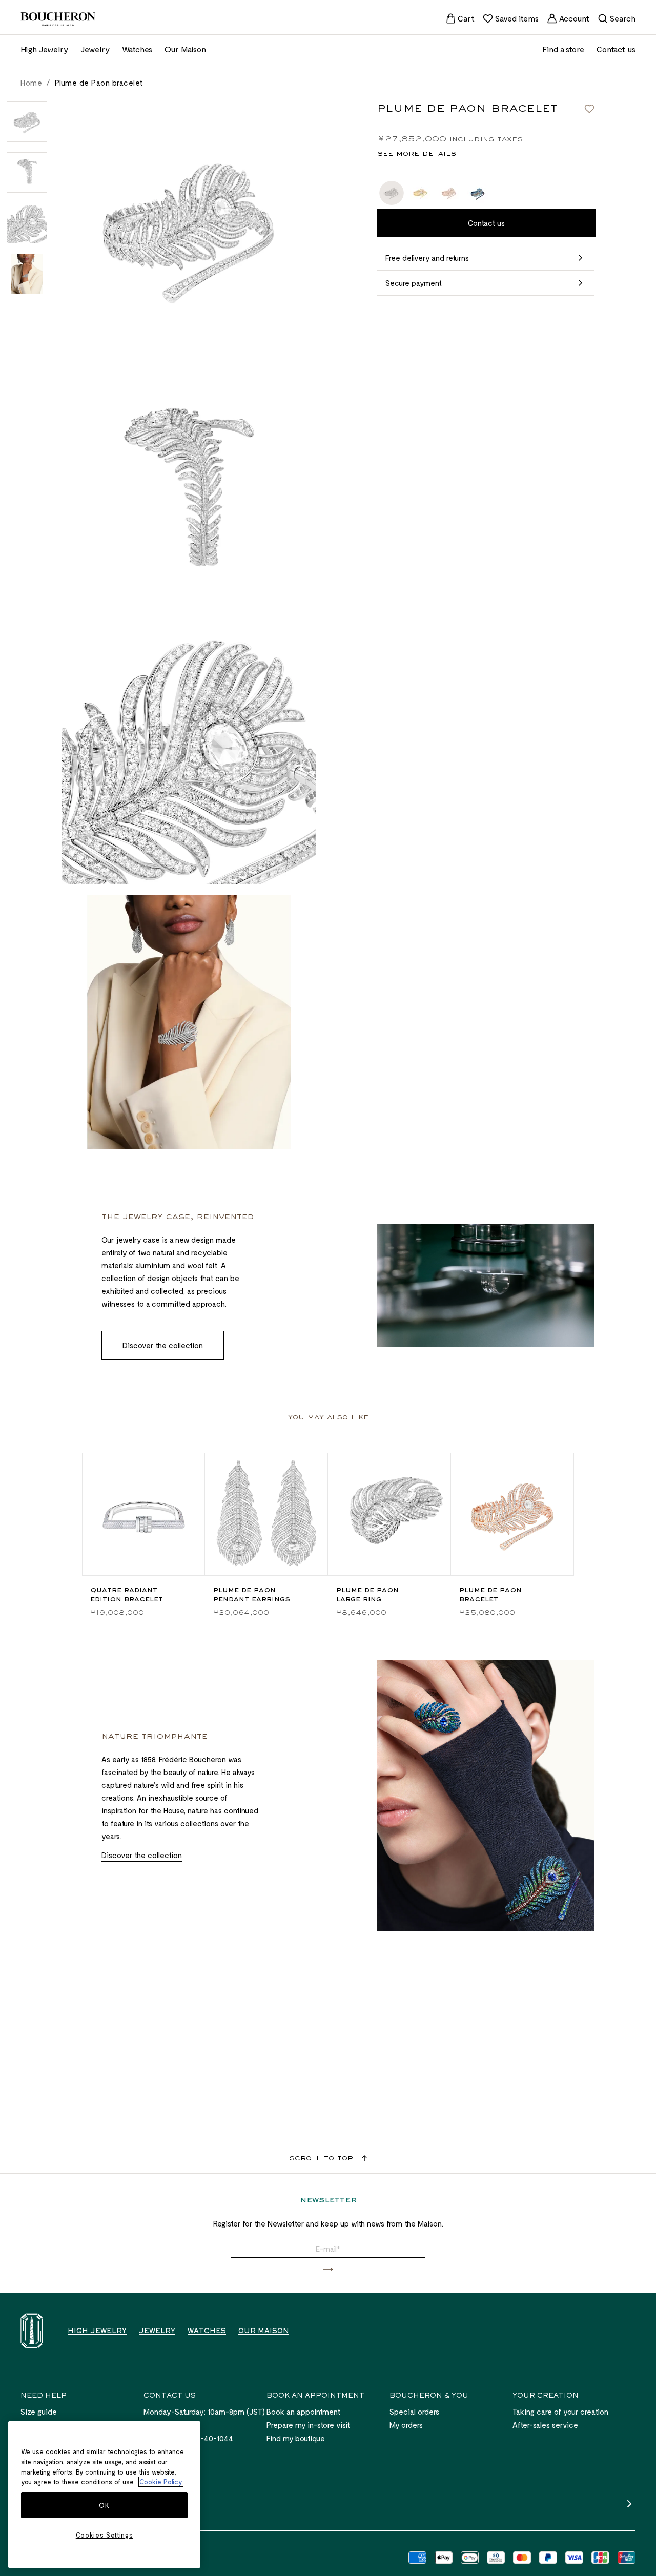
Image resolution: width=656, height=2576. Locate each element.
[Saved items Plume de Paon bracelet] (589, 109)
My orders (406, 2425)
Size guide (39, 2412)
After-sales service (545, 2425)
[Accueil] (32, 2331)
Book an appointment (303, 2412)
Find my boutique (296, 2438)
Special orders (414, 2412)
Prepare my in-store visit (308, 2425)
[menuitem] (460, 18)
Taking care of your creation (560, 2412)
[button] (328, 2269)
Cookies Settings (105, 2535)
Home (31, 83)
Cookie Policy (161, 2482)
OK (104, 2505)
